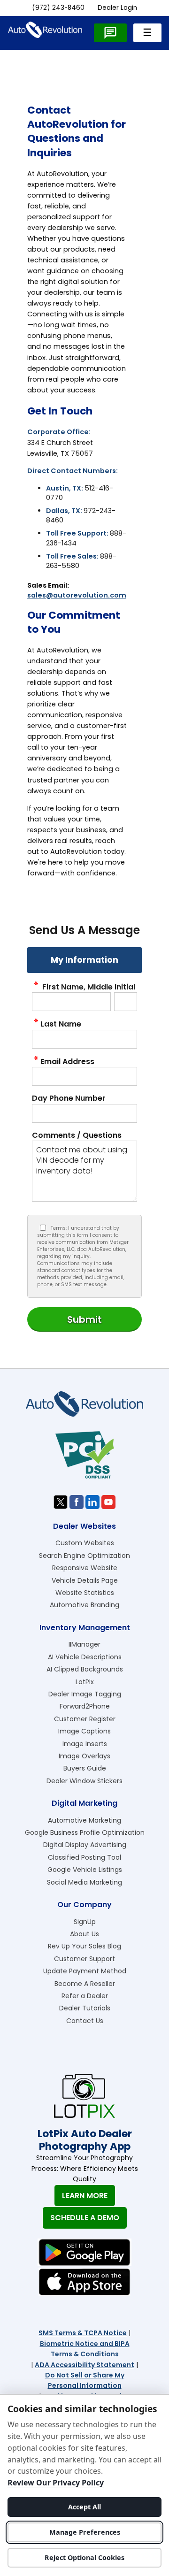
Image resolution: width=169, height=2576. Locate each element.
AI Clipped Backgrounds (85, 1669)
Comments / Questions (77, 1135)
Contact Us (85, 2021)
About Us (84, 1934)
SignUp (85, 1922)
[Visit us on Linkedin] (92, 1502)
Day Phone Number (69, 1098)
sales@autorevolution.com (77, 595)
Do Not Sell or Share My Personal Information (85, 2380)
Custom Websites (85, 1543)
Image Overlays (84, 1756)
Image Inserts (85, 1744)
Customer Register (85, 1719)
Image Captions (84, 1731)
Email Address (67, 1062)
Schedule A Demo (85, 2218)
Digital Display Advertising (85, 1845)
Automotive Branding (84, 1605)
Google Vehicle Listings (85, 1870)
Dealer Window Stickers (84, 1781)
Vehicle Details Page (85, 1580)
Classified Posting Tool (84, 1857)
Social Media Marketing (84, 1882)
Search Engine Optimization (84, 1556)
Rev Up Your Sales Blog (84, 1946)
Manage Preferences (85, 2532)
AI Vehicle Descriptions (85, 1657)
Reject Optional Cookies (84, 2557)
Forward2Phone (85, 1706)
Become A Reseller (85, 1984)
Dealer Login (117, 8)
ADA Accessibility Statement (84, 2365)
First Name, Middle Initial (88, 987)
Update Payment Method (85, 1971)
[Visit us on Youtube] (108, 1502)
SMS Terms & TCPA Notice (83, 2333)
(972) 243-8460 (58, 8)
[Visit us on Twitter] (61, 1502)
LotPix (85, 1682)
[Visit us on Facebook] (77, 1502)
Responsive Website (85, 1568)
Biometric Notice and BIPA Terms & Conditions (85, 2349)
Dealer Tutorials (85, 2008)
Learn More (85, 2196)
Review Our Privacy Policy (56, 2483)
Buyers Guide (85, 1768)
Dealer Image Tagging (85, 1694)
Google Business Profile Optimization (85, 1832)
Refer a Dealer (85, 1996)
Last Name (61, 1024)
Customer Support (84, 1959)
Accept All (84, 2507)
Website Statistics (85, 1593)
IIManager (84, 1644)
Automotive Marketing (84, 1820)
